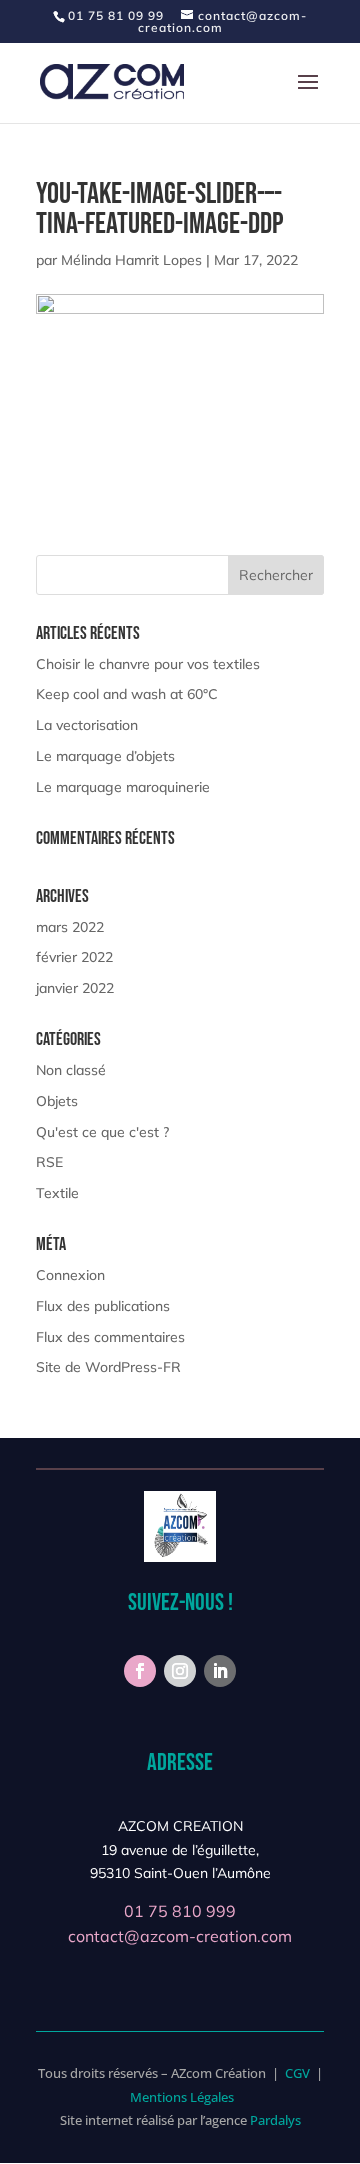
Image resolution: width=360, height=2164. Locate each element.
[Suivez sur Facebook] (140, 1671)
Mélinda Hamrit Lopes (131, 260)
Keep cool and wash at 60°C (127, 694)
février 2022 (74, 957)
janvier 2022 (75, 988)
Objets (57, 1101)
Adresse (180, 1762)
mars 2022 (70, 927)
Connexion (70, 1275)
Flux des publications (103, 1306)
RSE (49, 1162)
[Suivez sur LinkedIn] (220, 1671)
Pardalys (275, 2120)
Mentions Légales (182, 2097)
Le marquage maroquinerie (123, 787)
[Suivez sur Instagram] (180, 1671)
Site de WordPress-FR (108, 1367)
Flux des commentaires (110, 1337)
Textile (57, 1193)
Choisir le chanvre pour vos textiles (148, 664)
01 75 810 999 (180, 1911)
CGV (297, 2073)
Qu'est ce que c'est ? (102, 1132)
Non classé (71, 1070)
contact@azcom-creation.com (180, 1936)
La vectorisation (87, 725)
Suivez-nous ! (180, 1602)
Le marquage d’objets (105, 756)
